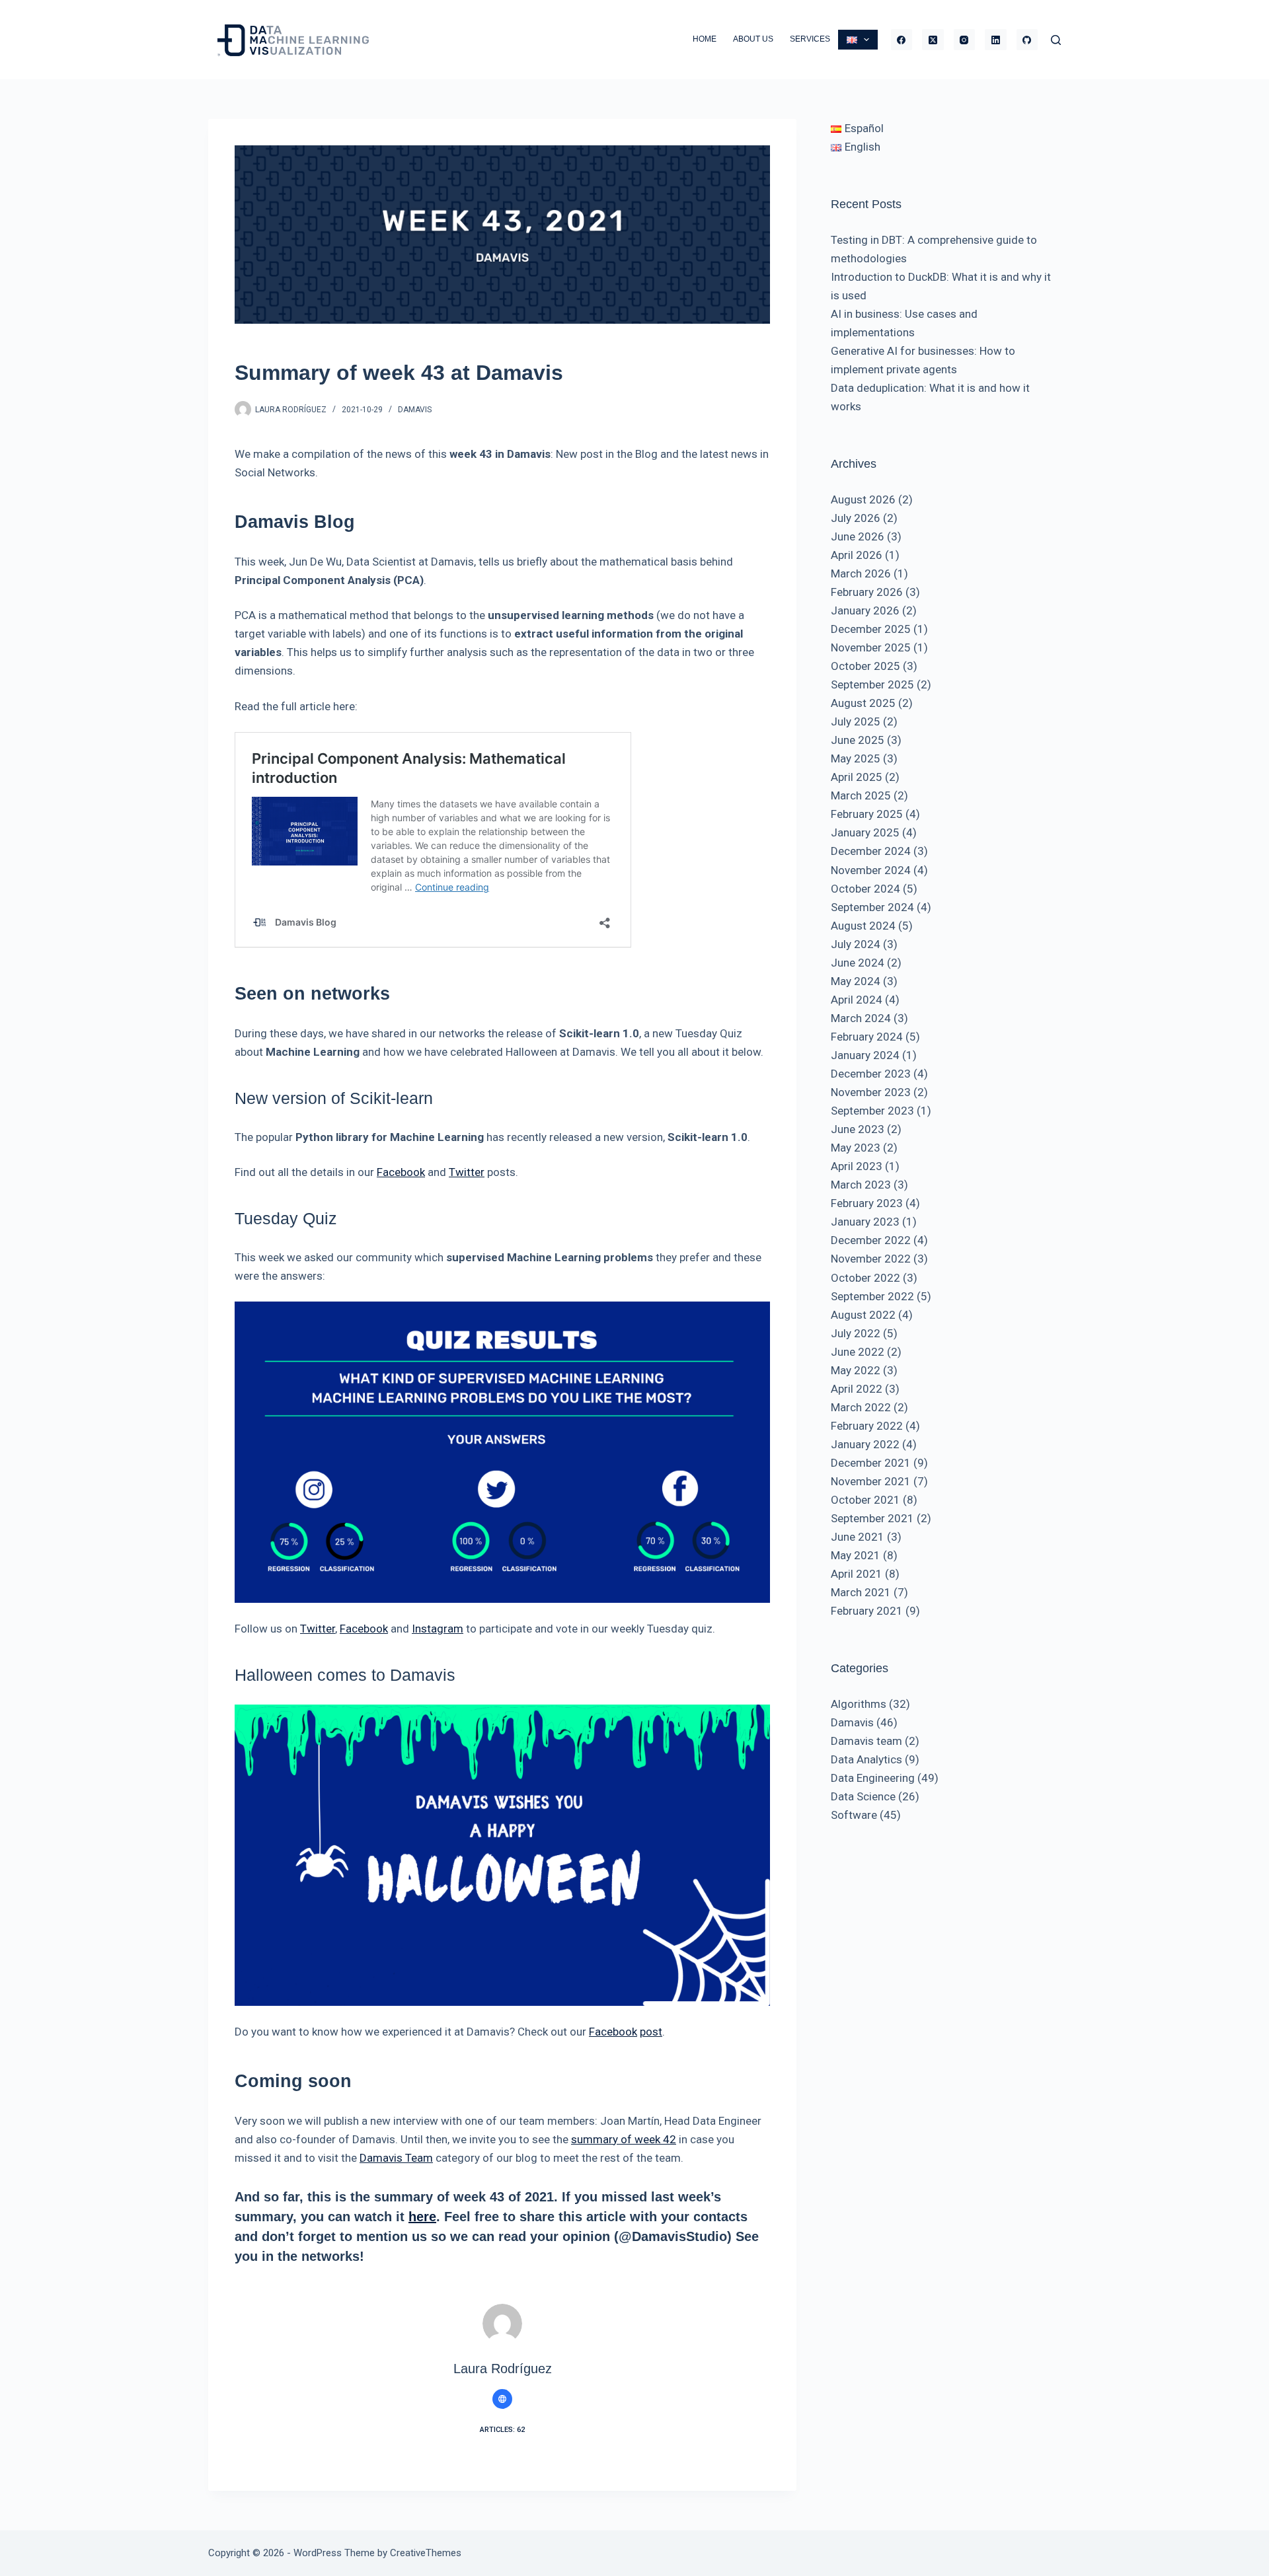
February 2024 (867, 1037)
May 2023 (856, 1148)
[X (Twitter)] (933, 40)
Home (705, 39)
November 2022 (871, 1259)
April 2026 (857, 555)
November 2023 (871, 1092)
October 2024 (865, 889)
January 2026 (865, 610)
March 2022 (861, 1407)
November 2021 (871, 1481)
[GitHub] (1027, 40)
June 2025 (858, 740)
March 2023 (861, 1185)
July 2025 (856, 721)
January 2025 (865, 832)
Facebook (401, 1172)
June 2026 (858, 536)
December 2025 (871, 629)
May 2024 (856, 981)
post (651, 2032)
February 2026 (867, 592)
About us (753, 39)
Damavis (415, 410)
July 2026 (856, 518)
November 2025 (871, 647)
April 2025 (857, 777)
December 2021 (871, 1463)
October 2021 (865, 1500)
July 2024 (856, 944)
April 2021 (857, 1574)
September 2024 (872, 907)
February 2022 (867, 1426)
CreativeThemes (426, 2553)
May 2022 (856, 1370)
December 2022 (871, 1240)
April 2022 (857, 1389)
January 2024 (865, 1055)
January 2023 (865, 1222)
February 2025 (867, 814)
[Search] (1056, 40)
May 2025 (856, 758)
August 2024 (863, 926)
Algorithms (859, 1704)
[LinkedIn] (996, 40)
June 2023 (858, 1129)
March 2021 (861, 1592)
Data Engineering (873, 1778)
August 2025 (863, 703)
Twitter (467, 1172)
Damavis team (866, 1741)
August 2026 (863, 499)
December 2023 (871, 1074)
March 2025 (861, 795)
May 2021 (856, 1555)
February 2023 (867, 1203)
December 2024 (871, 851)
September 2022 (872, 1296)
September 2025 (872, 684)
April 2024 (857, 1000)
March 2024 (861, 1018)
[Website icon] (502, 2399)
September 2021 (872, 1518)
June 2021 (858, 1537)
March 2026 (861, 573)
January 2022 (865, 1444)
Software (854, 1815)
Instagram (438, 1629)
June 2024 (858, 963)
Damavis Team (396, 2158)
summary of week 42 (624, 2139)
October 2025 (865, 666)
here (422, 2217)
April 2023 (857, 1166)
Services (810, 39)
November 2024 (871, 870)
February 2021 (867, 1611)
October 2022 (865, 1278)
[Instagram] (965, 40)
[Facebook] (902, 40)
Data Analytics (866, 1759)
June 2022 (858, 1352)
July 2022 (856, 1333)
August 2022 (863, 1315)
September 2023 (872, 1111)
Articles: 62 (502, 2430)
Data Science (863, 1796)
